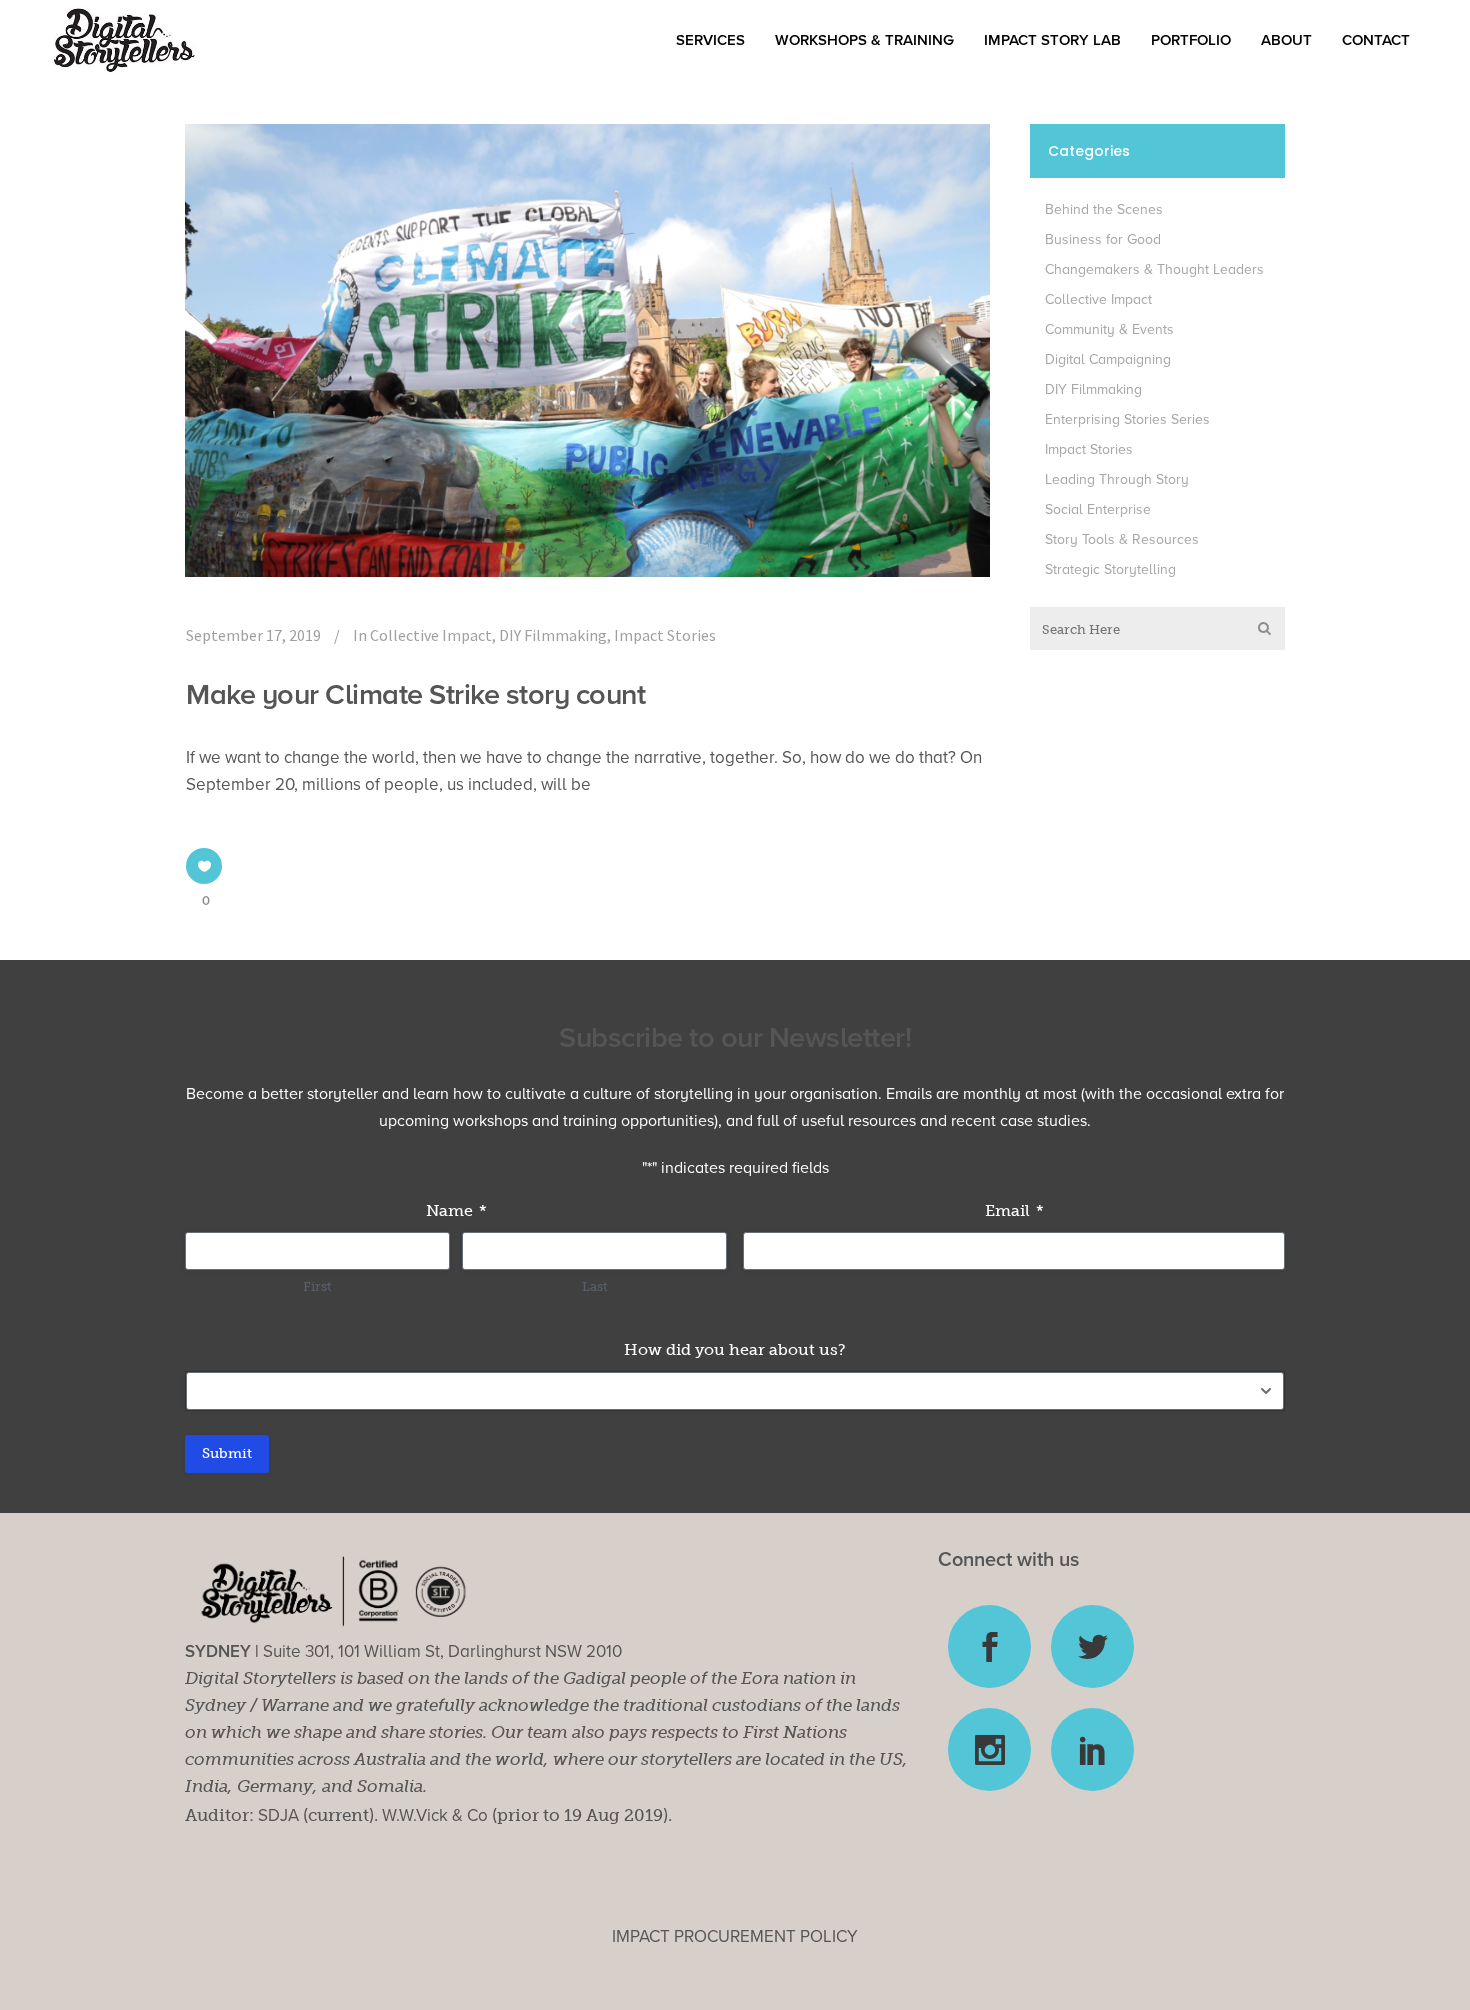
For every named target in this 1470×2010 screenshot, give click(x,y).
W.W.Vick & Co (435, 1815)
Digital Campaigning (1108, 359)
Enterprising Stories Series (1127, 419)
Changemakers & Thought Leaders (1154, 269)
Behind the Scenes (1104, 209)
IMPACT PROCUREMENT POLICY (735, 1936)
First (317, 1286)
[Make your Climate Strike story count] (587, 350)
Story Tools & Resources (1122, 539)
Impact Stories (665, 635)
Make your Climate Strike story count (415, 694)
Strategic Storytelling (1110, 569)
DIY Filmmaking (553, 635)
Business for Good (1103, 239)
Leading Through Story (1117, 479)
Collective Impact (431, 635)
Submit (227, 1453)
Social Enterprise (1098, 509)
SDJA (278, 1815)
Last (595, 1286)
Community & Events (1109, 329)
